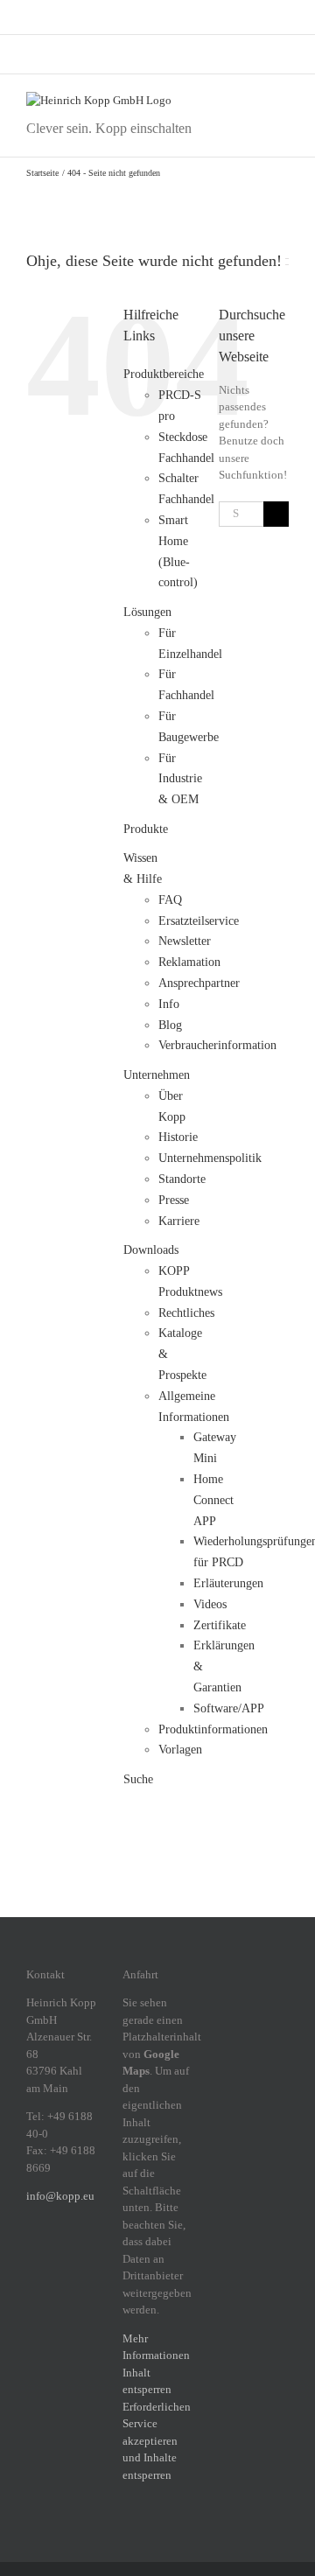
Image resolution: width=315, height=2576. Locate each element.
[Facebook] (31, 2257)
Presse (174, 1200)
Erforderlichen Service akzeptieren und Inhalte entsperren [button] (157, 2441)
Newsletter (185, 941)
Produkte (146, 829)
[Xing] (31, 2284)
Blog (170, 1025)
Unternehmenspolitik (210, 1158)
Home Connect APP (213, 1500)
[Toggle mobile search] (250, 101)
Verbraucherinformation (217, 1045)
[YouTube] (77, 2284)
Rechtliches (186, 1313)
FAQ (170, 900)
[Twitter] (54, 2284)
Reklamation (189, 962)
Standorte (182, 1179)
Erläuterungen (228, 1583)
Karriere (179, 1221)
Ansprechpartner (199, 983)
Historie (178, 1137)
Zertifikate (220, 1625)
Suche (138, 1779)
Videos (210, 1604)
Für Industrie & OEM (180, 779)
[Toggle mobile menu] (282, 101)
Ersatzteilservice (199, 921)
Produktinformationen (213, 1729)
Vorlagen (180, 1750)
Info (169, 1004)
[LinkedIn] (77, 2257)
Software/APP (229, 1708)
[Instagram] (54, 2257)
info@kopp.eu (60, 2196)
